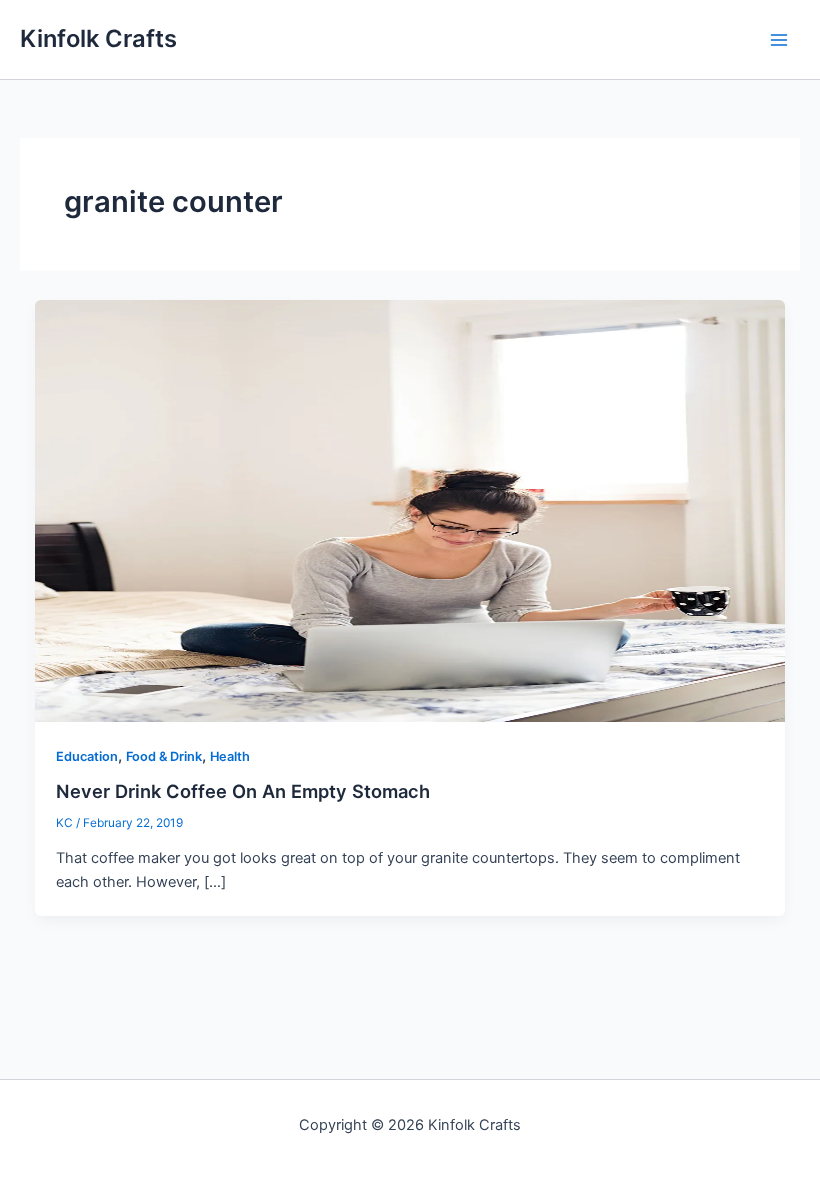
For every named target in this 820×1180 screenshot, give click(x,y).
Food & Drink (164, 756)
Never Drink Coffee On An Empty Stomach (243, 791)
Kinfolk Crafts (98, 38)
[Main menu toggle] (779, 40)
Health (230, 756)
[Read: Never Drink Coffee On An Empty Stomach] (410, 510)
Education (87, 756)
